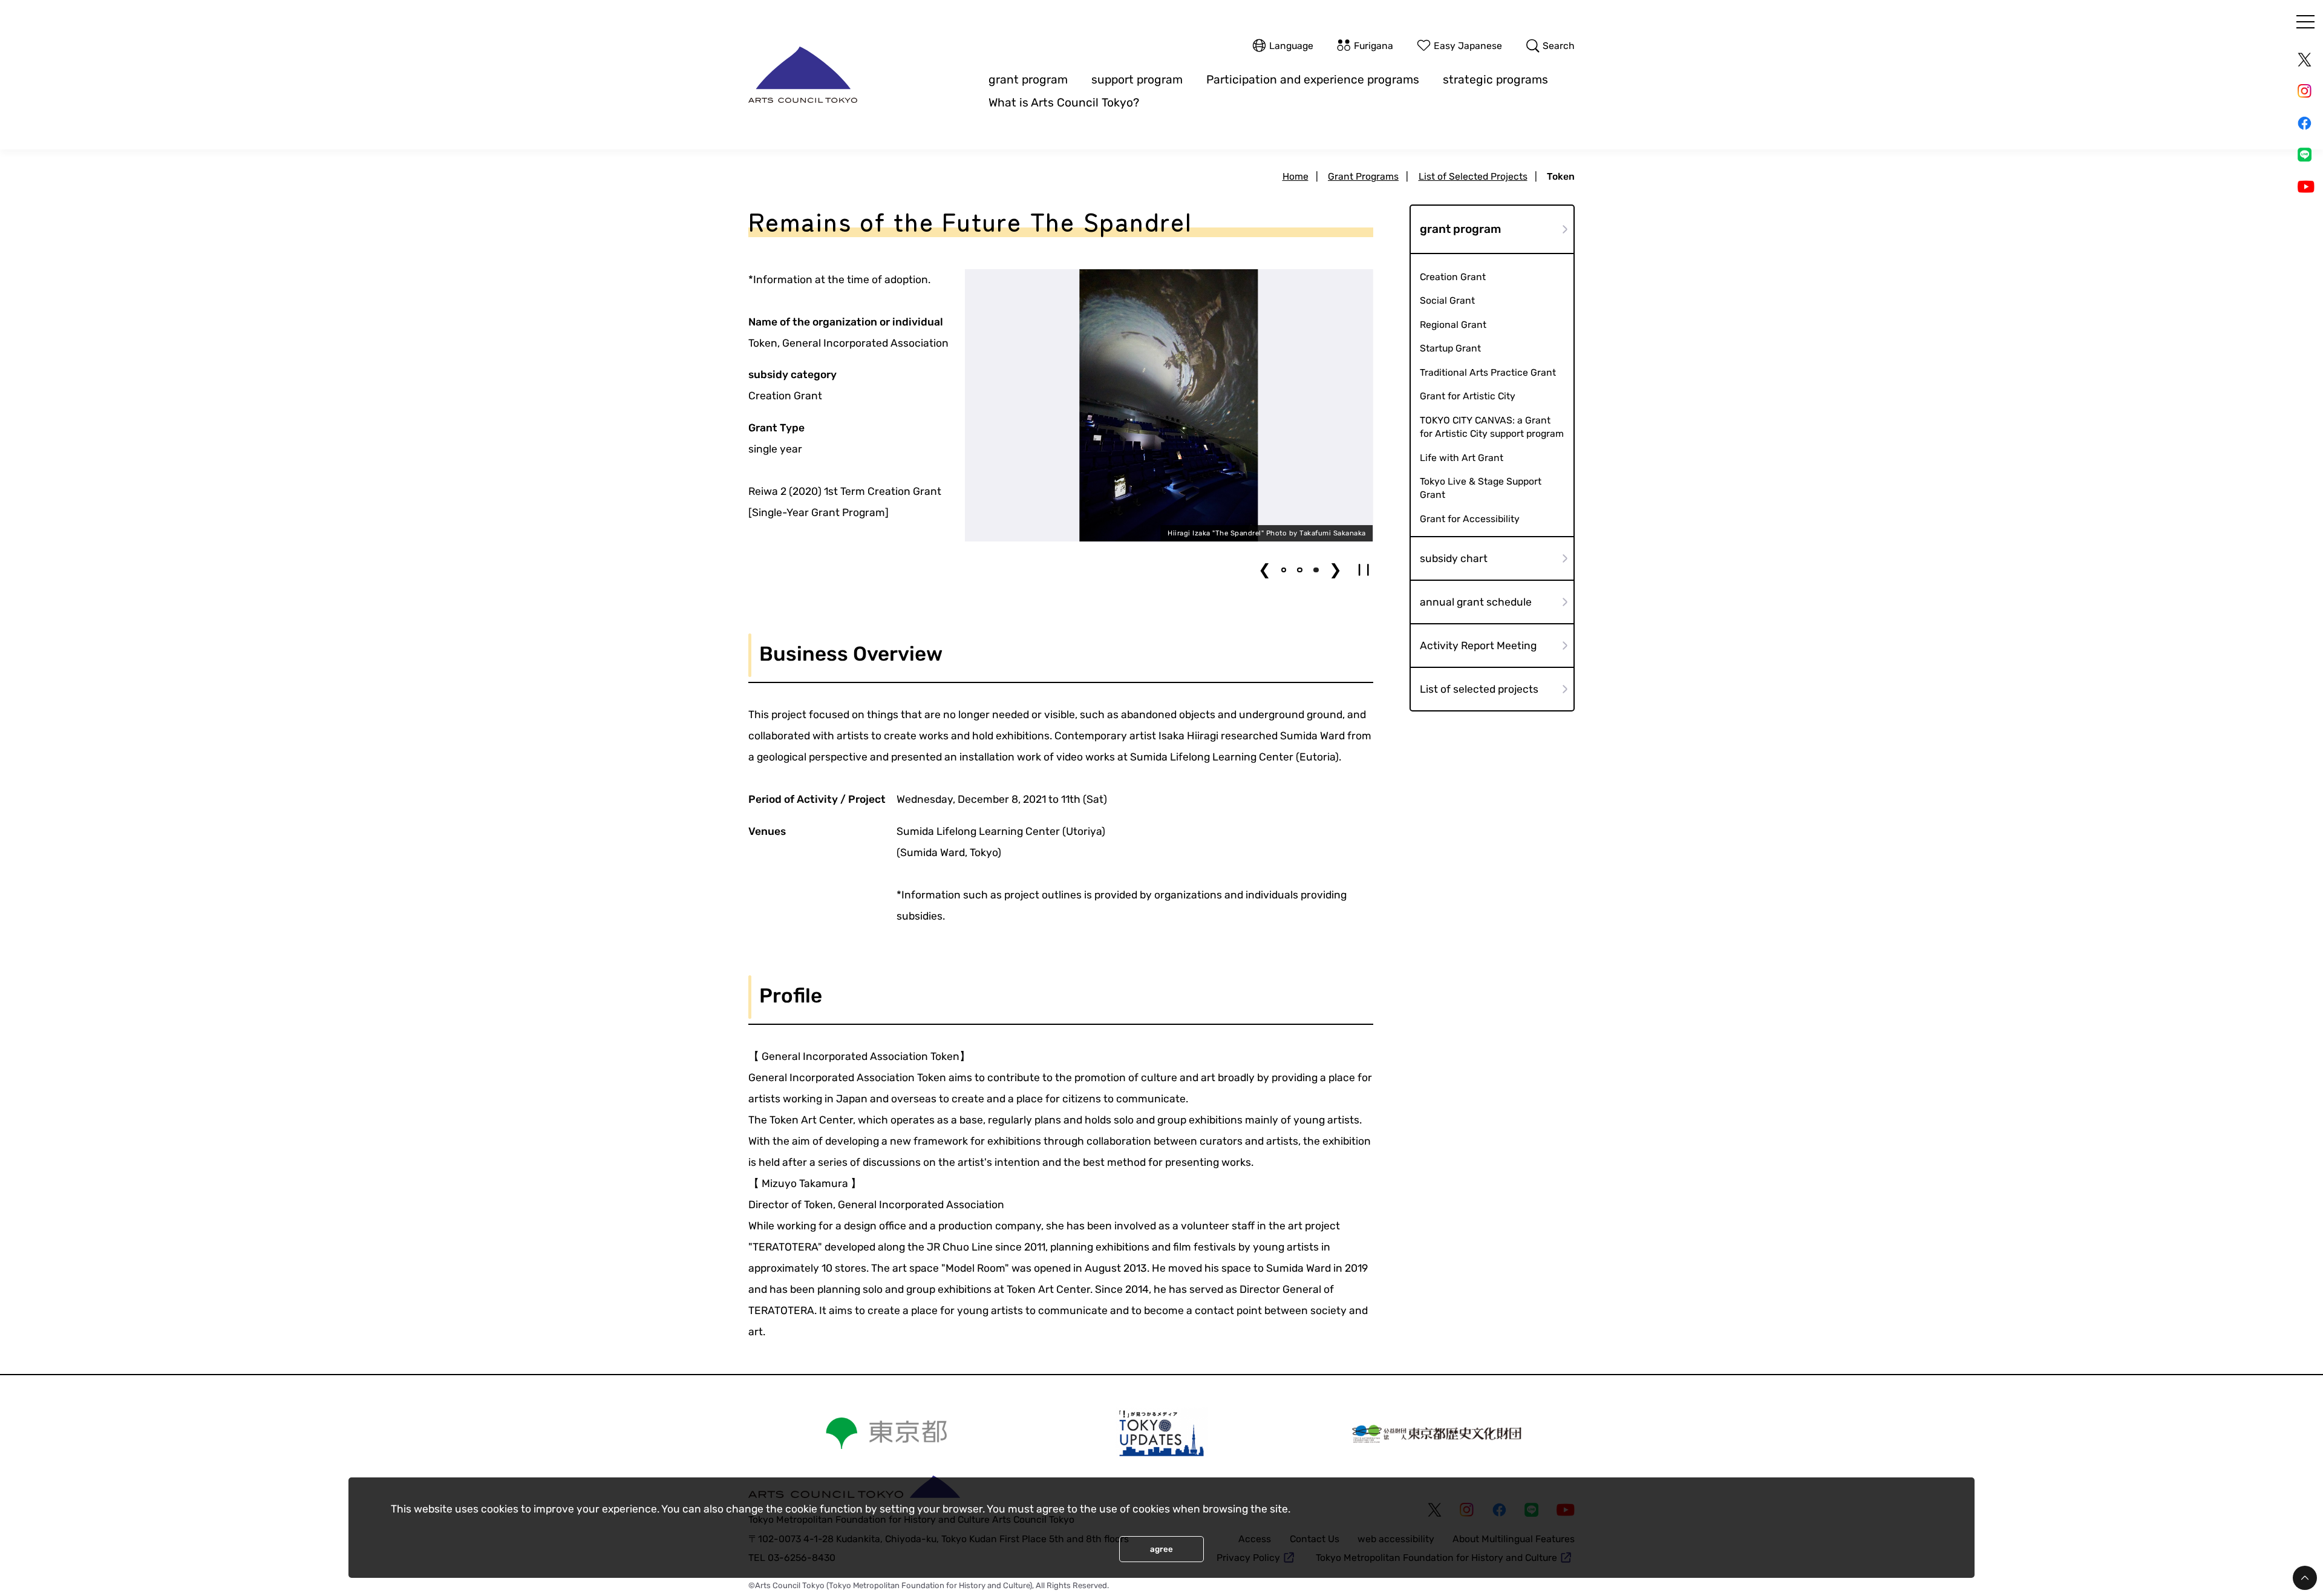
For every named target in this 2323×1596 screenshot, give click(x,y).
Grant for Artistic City (1468, 396)
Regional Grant (1453, 325)
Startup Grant (1450, 348)
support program (1137, 80)
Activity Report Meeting (1478, 646)
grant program (1028, 80)
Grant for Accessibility (1470, 519)
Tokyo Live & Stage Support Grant (1481, 488)
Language (1291, 46)
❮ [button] (1265, 570)
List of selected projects (1479, 689)
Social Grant (1447, 300)
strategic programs (1495, 80)
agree (1161, 1549)
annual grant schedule (1476, 602)
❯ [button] (1335, 570)
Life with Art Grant (1462, 458)
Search (1559, 46)
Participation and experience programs (1313, 80)
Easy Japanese (1468, 46)
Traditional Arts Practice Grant (1488, 372)
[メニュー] (2305, 22)
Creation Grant (1453, 277)
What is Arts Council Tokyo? (1064, 103)
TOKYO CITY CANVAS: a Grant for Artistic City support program (1492, 427)
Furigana (1374, 46)
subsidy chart (1454, 558)
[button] (1284, 570)
